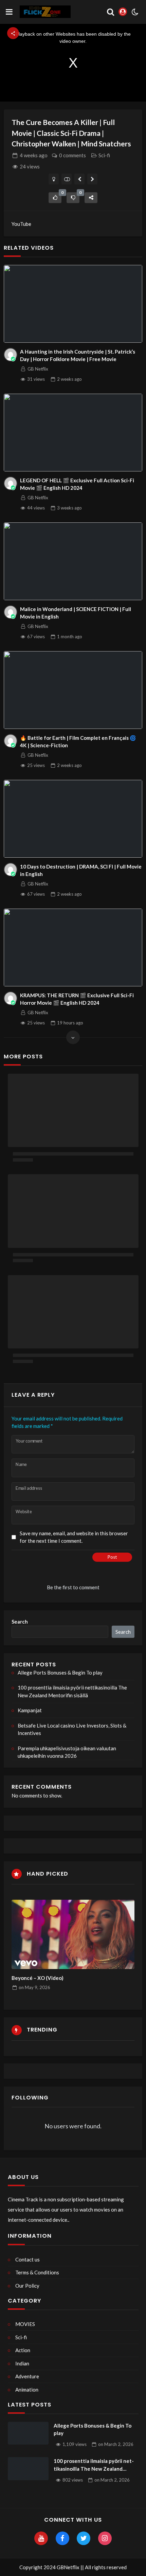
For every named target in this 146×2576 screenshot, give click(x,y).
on (34, 1987)
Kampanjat (30, 1710)
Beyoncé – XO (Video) (38, 1978)
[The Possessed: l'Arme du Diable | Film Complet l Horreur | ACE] (93, 179)
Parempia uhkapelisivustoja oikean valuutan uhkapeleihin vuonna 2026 (67, 1752)
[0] (55, 198)
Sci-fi (104, 155)
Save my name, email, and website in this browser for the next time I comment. (74, 1537)
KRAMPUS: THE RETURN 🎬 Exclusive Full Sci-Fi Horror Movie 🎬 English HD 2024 (77, 999)
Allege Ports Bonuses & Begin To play (60, 1672)
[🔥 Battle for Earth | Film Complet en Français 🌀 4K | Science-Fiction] (73, 690)
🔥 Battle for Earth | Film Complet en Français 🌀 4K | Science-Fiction (78, 742)
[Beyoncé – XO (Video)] (73, 1934)
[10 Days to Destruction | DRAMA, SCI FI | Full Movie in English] (73, 819)
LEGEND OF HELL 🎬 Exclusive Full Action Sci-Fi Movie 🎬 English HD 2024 (77, 484)
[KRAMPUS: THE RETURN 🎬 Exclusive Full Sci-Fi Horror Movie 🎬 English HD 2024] (73, 947)
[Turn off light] (54, 179)
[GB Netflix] (11, 355)
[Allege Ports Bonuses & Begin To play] (28, 2433)
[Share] (91, 198)
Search (20, 1622)
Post (112, 1557)
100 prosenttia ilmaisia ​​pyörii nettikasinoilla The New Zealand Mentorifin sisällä (72, 1691)
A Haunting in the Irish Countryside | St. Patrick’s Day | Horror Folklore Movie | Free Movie (78, 355)
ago (34, 155)
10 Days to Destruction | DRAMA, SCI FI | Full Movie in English (81, 870)
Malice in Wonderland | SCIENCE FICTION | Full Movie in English (76, 613)
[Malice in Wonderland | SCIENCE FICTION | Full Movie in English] (73, 561)
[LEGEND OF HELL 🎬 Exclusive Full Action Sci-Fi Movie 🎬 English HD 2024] (73, 433)
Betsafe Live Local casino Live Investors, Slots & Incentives (72, 1729)
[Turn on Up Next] (67, 179)
